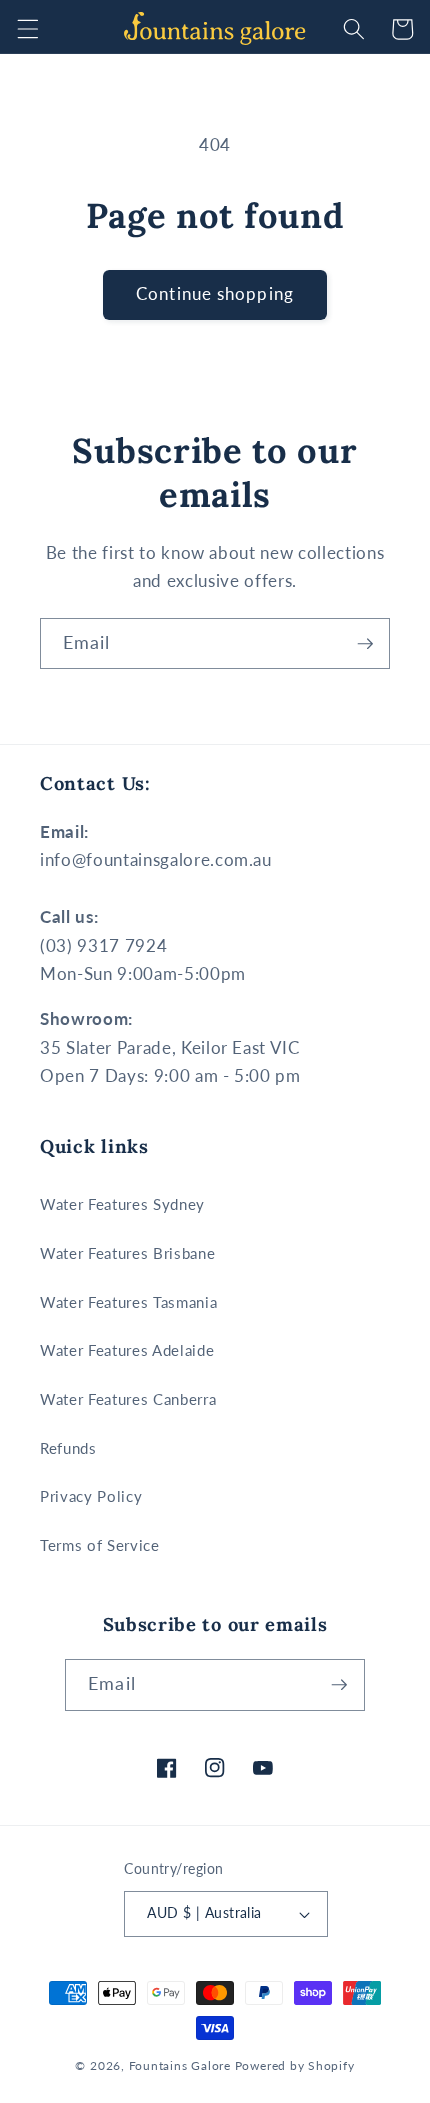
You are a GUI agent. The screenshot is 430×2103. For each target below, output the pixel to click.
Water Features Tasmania (128, 1302)
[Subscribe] (365, 644)
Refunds (68, 1448)
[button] (27, 29)
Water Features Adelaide (127, 1350)
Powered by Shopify (295, 2065)
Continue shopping (215, 294)
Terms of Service (100, 1545)
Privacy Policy (91, 1496)
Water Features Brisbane (127, 1253)
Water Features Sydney (122, 1204)
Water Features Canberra (128, 1399)
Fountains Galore (180, 2065)
